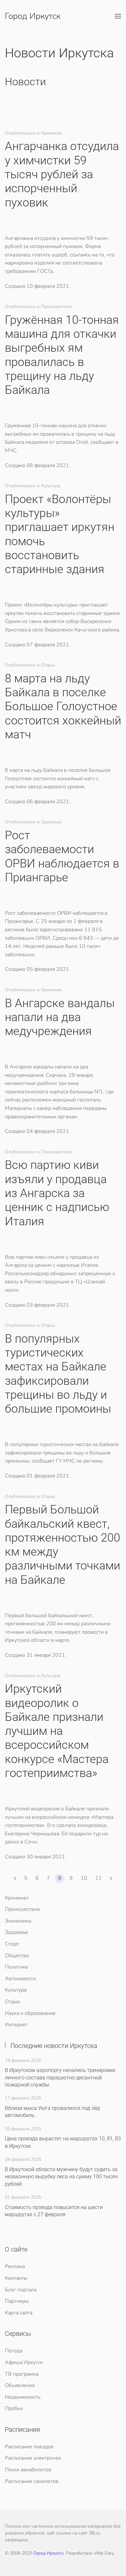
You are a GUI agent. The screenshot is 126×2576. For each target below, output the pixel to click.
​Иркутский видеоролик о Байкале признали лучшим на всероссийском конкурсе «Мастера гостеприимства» (57, 1731)
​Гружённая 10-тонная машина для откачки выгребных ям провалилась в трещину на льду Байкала (62, 355)
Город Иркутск (33, 16)
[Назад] (15, 1878)
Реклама (15, 2266)
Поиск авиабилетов (28, 2470)
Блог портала (21, 2290)
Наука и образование (30, 2013)
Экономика (18, 1921)
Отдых (12, 2002)
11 (99, 1878)
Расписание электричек (33, 2458)
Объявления (20, 2385)
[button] (118, 16)
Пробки (14, 2408)
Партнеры (17, 2301)
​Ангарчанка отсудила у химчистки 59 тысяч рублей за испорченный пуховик (62, 174)
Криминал (17, 1898)
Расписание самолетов (32, 2481)
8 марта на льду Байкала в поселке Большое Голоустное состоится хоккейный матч (63, 706)
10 (84, 1878)
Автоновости (20, 1979)
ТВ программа (22, 2374)
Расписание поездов (29, 2447)
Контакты (16, 2278)
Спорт (12, 1944)
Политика (16, 1967)
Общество (17, 1956)
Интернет (16, 2025)
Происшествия (22, 1909)
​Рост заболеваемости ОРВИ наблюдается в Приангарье (62, 856)
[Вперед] (111, 1878)
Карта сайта (19, 2313)
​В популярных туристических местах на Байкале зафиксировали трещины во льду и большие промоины (58, 1374)
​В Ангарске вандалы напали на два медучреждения (60, 1017)
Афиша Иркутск (24, 2362)
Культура (16, 1990)
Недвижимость (23, 2397)
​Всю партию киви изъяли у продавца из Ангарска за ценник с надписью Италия (57, 1193)
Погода (14, 2351)
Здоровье (16, 1932)
